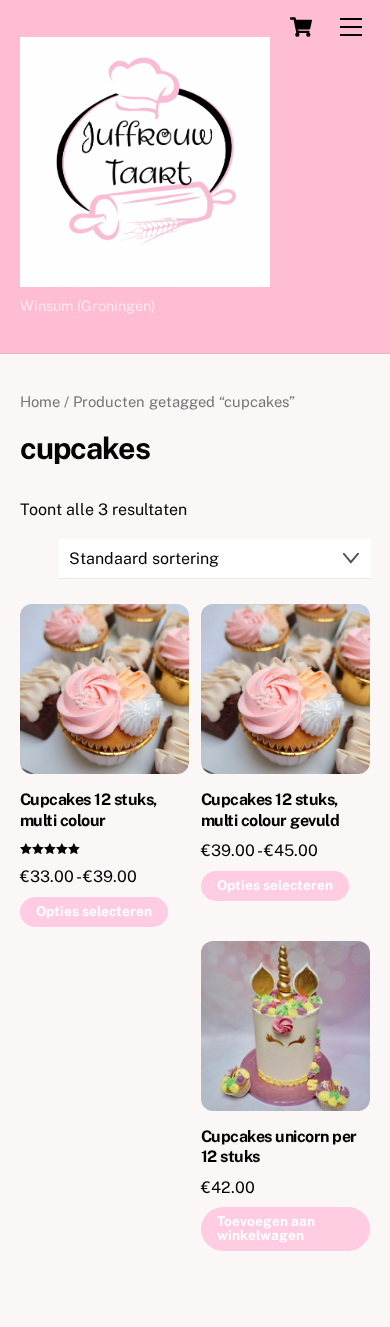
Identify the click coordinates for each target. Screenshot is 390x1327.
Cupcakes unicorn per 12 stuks (279, 1147)
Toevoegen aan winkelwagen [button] (266, 1228)
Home (40, 401)
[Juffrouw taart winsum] (145, 278)
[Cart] (301, 27)
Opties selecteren (94, 911)
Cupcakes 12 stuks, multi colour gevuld (270, 810)
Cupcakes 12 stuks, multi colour (88, 810)
